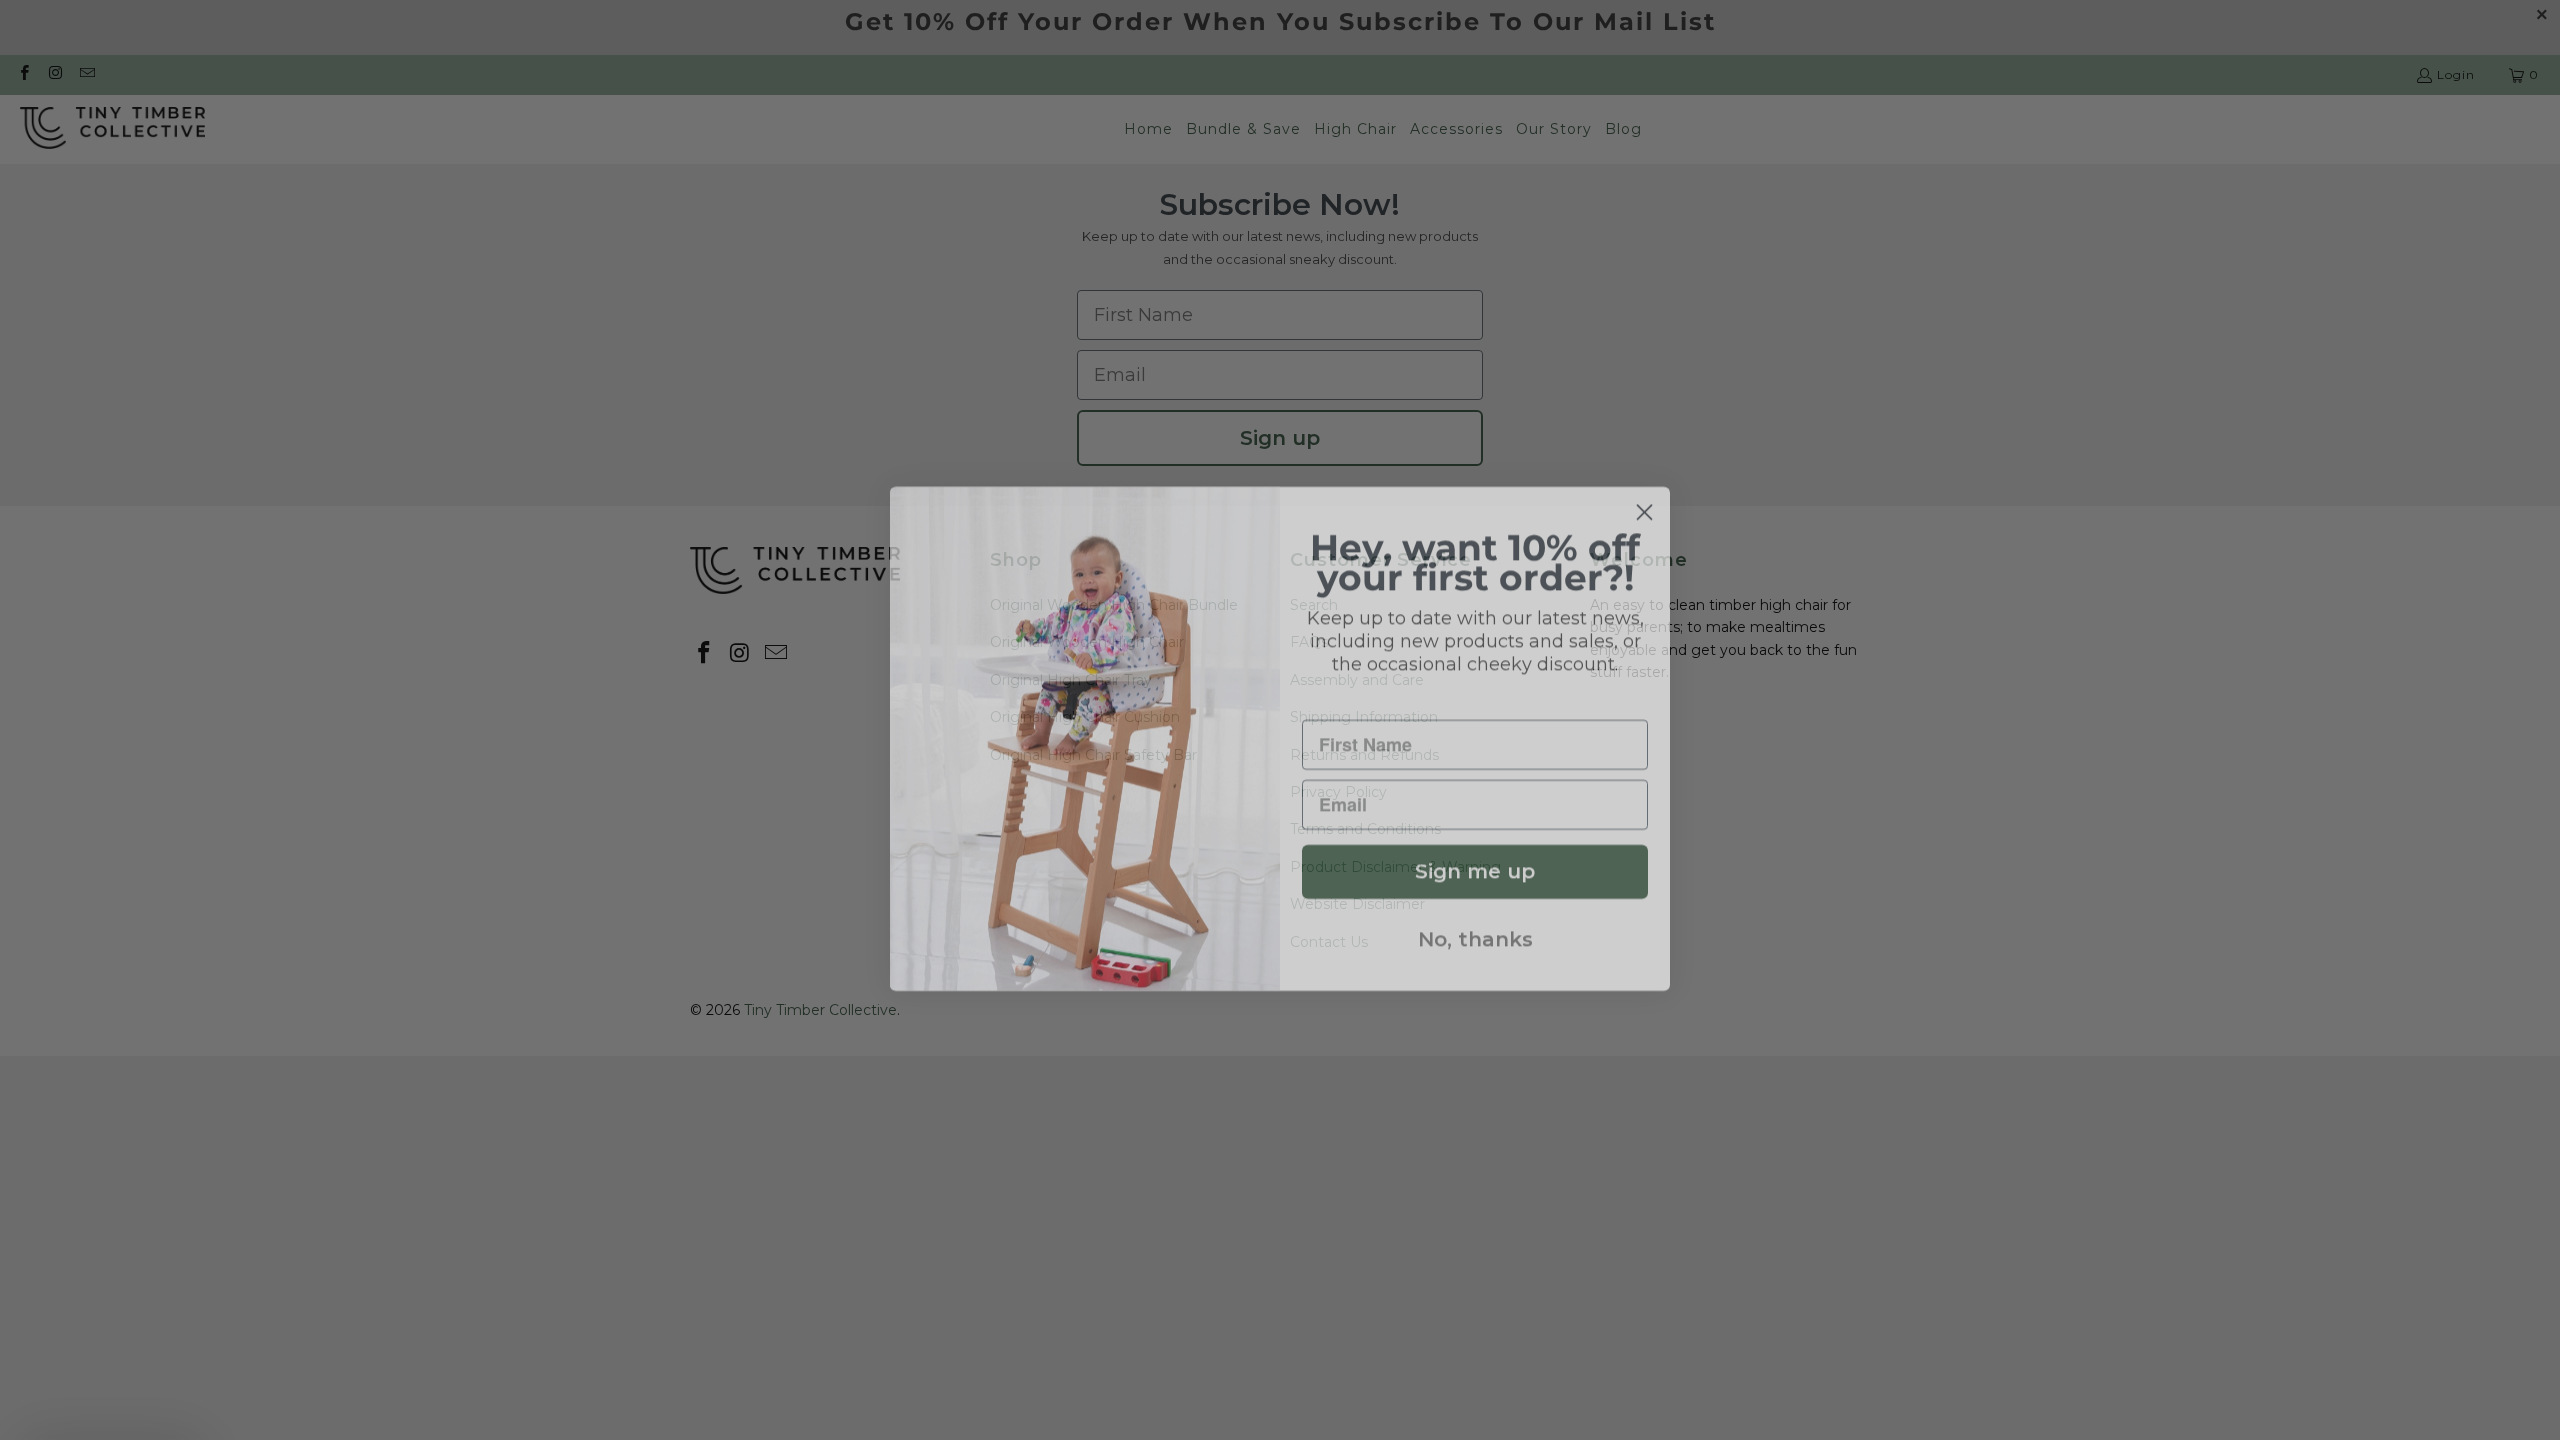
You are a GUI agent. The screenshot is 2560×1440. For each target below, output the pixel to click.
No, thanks (1475, 921)
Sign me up (1475, 853)
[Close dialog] (1644, 493)
